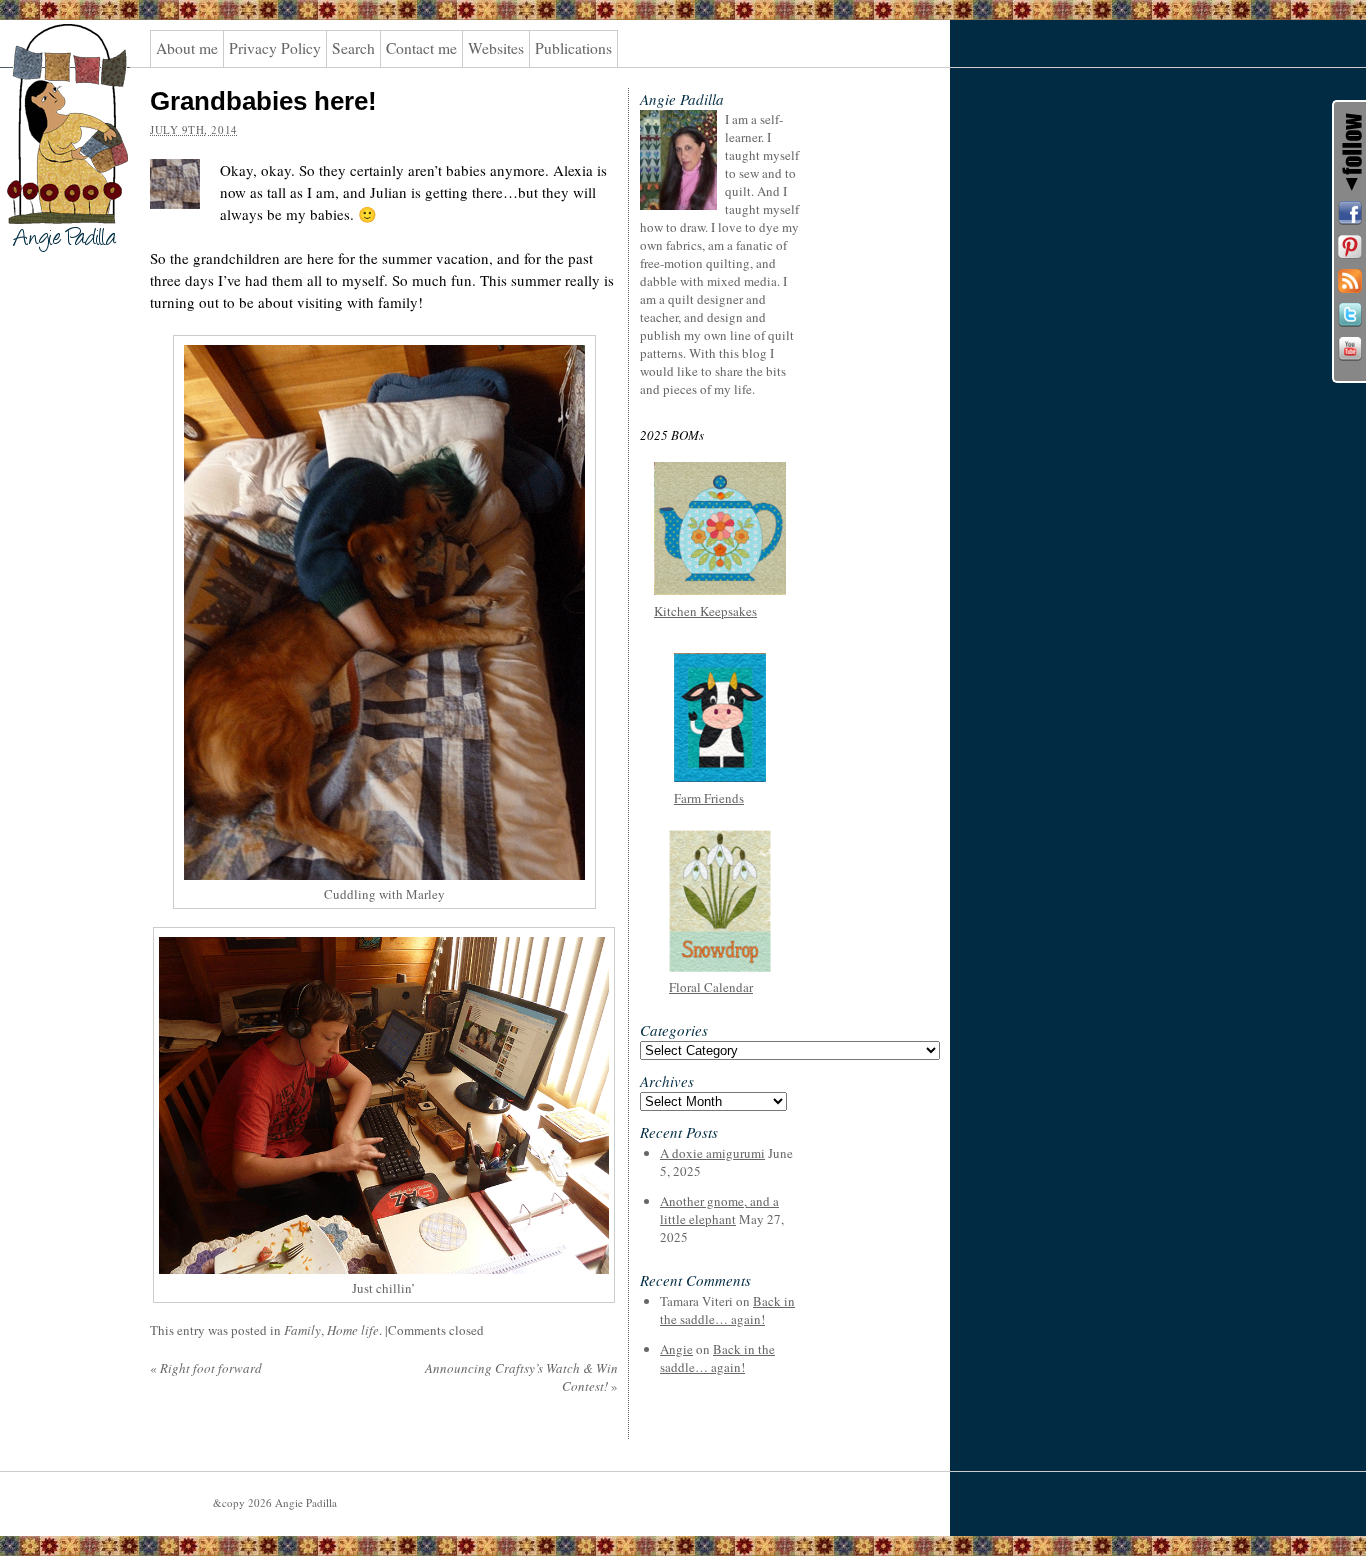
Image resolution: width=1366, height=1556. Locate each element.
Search (353, 48)
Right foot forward (206, 1368)
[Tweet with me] (1350, 315)
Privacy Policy (275, 48)
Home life (353, 1330)
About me (187, 48)
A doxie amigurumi (712, 1153)
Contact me (421, 48)
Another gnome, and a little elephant (719, 1210)
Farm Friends (709, 798)
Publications (573, 48)
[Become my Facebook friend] (1350, 213)
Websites (496, 48)
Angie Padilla (54, 61)
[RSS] (1350, 281)
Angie (676, 1349)
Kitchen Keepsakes (705, 611)
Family (302, 1330)
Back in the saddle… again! (727, 1310)
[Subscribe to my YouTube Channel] (1350, 349)
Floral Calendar (711, 987)
